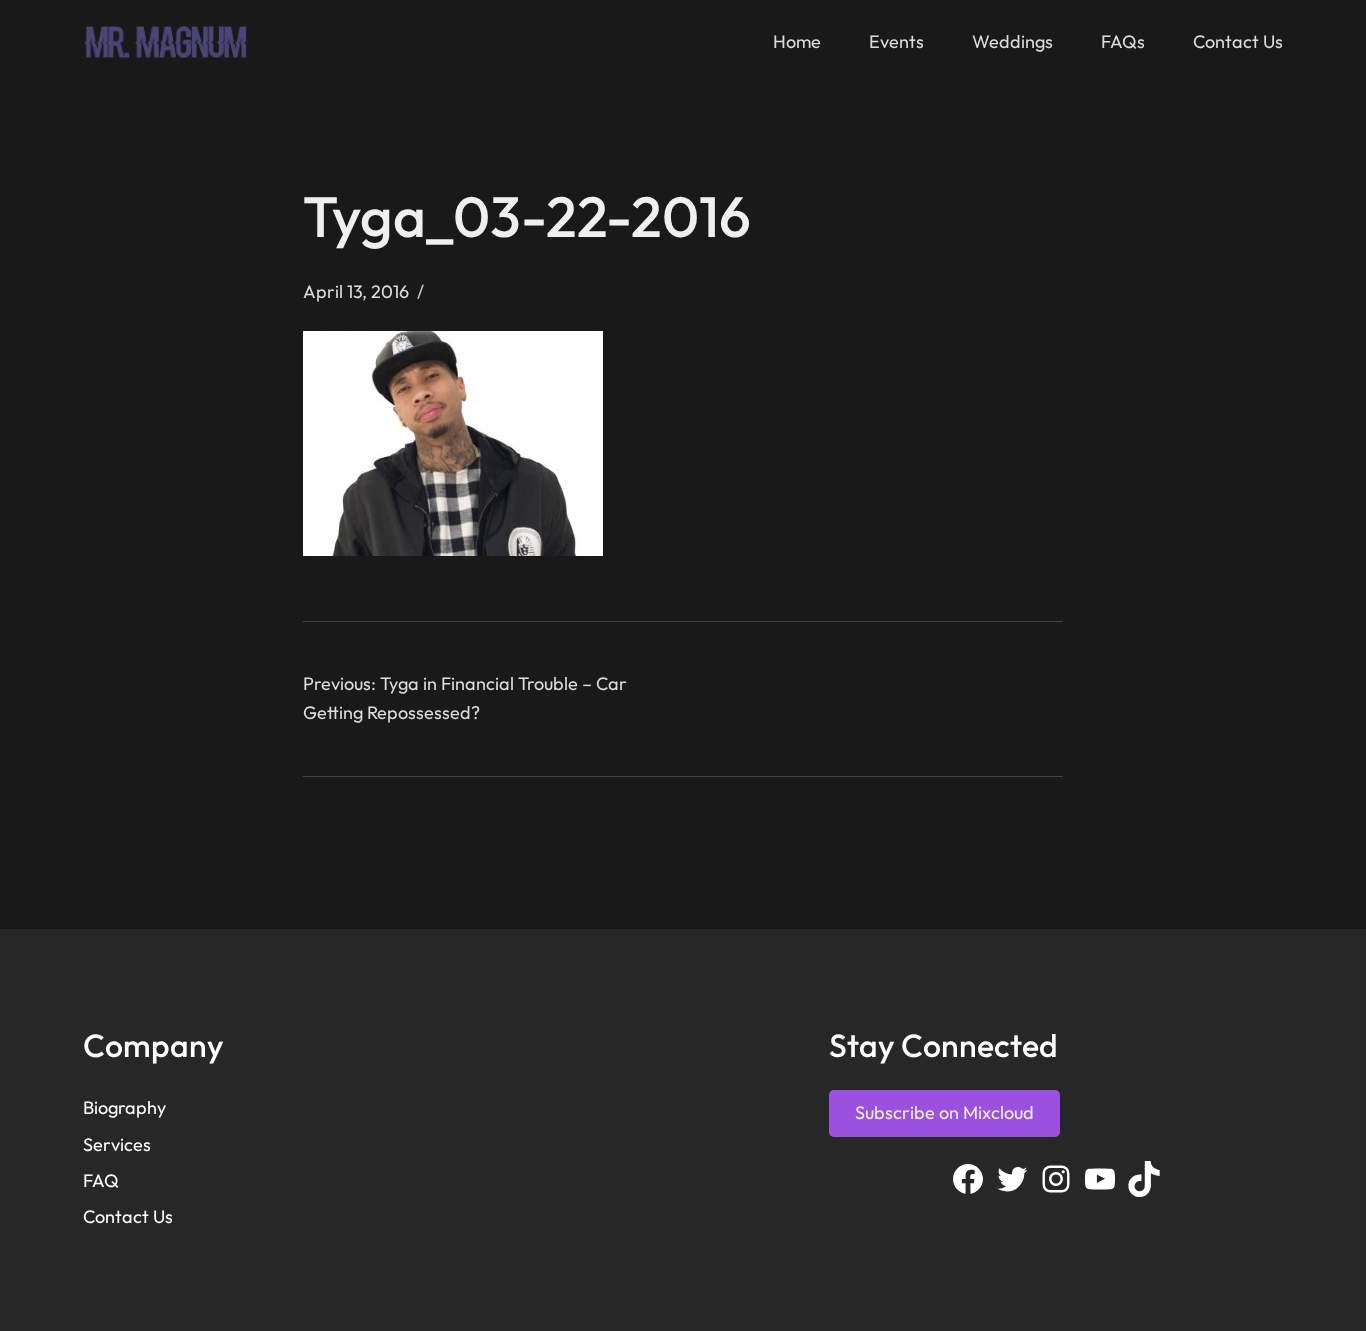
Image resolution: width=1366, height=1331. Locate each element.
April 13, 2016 (356, 291)
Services (117, 1144)
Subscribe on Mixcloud (944, 1112)
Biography (124, 1107)
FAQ (101, 1180)
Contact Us (128, 1216)
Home (797, 41)
